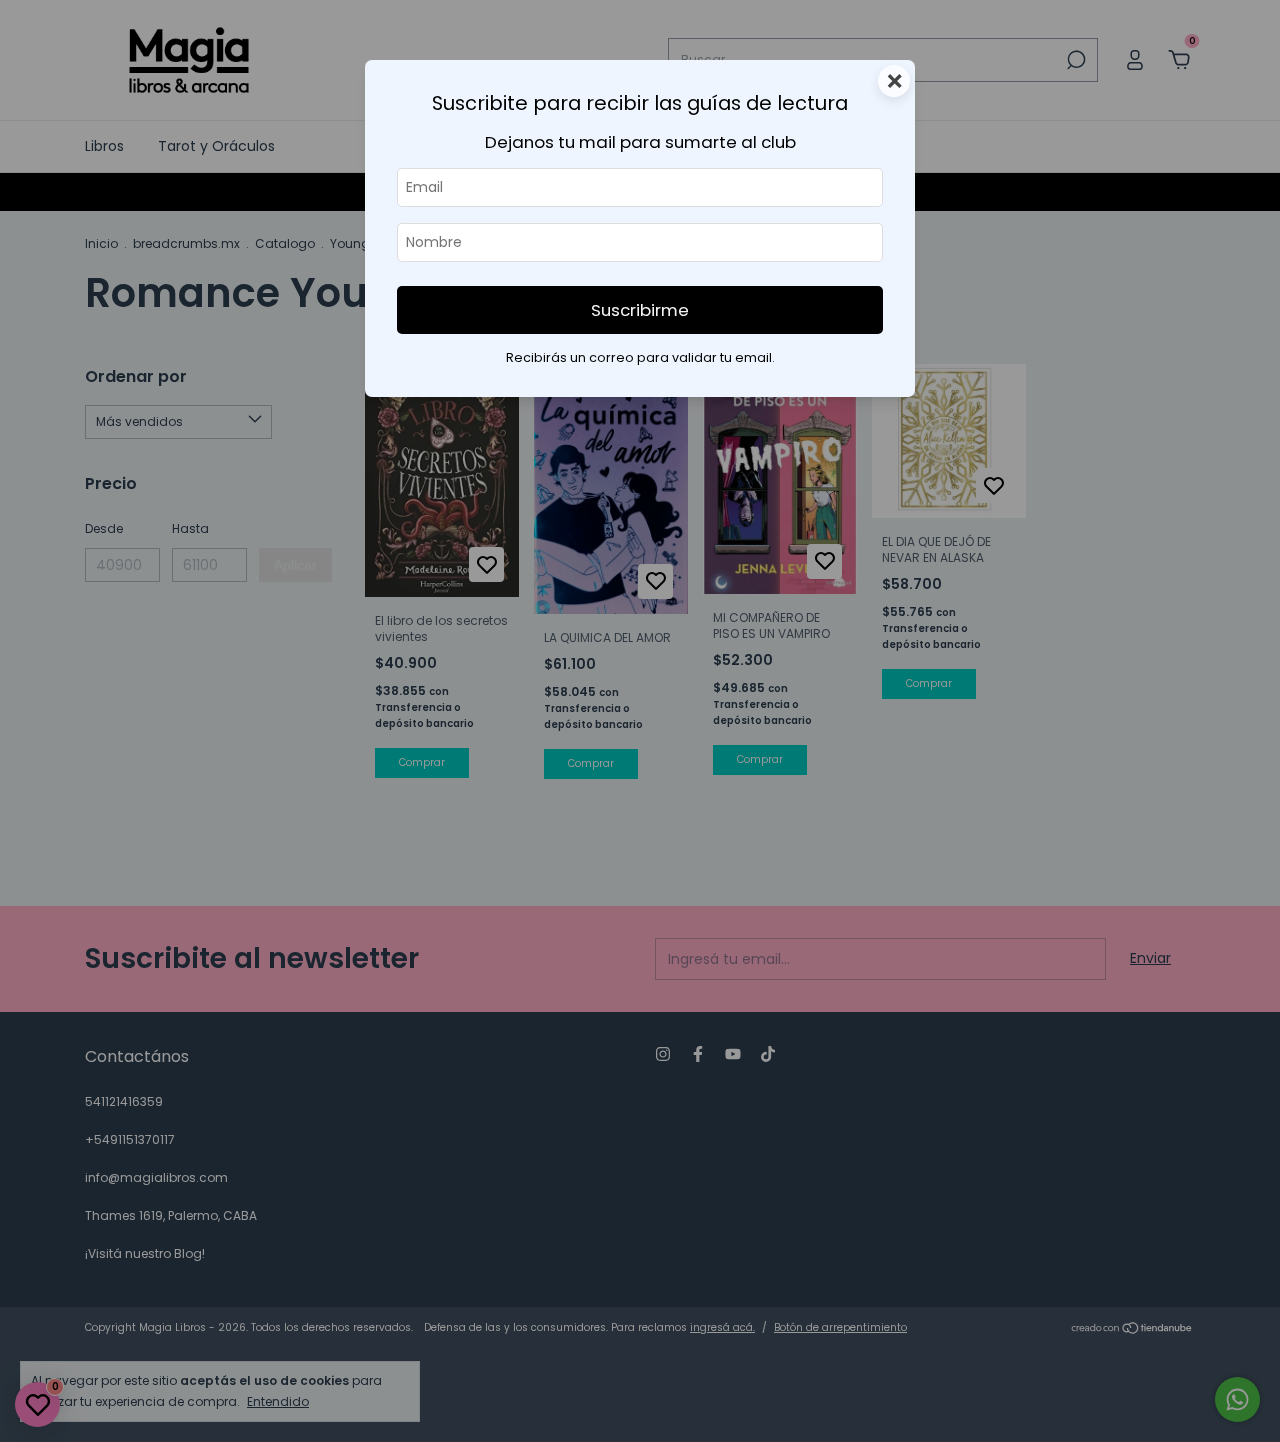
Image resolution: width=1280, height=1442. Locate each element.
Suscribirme (640, 310)
